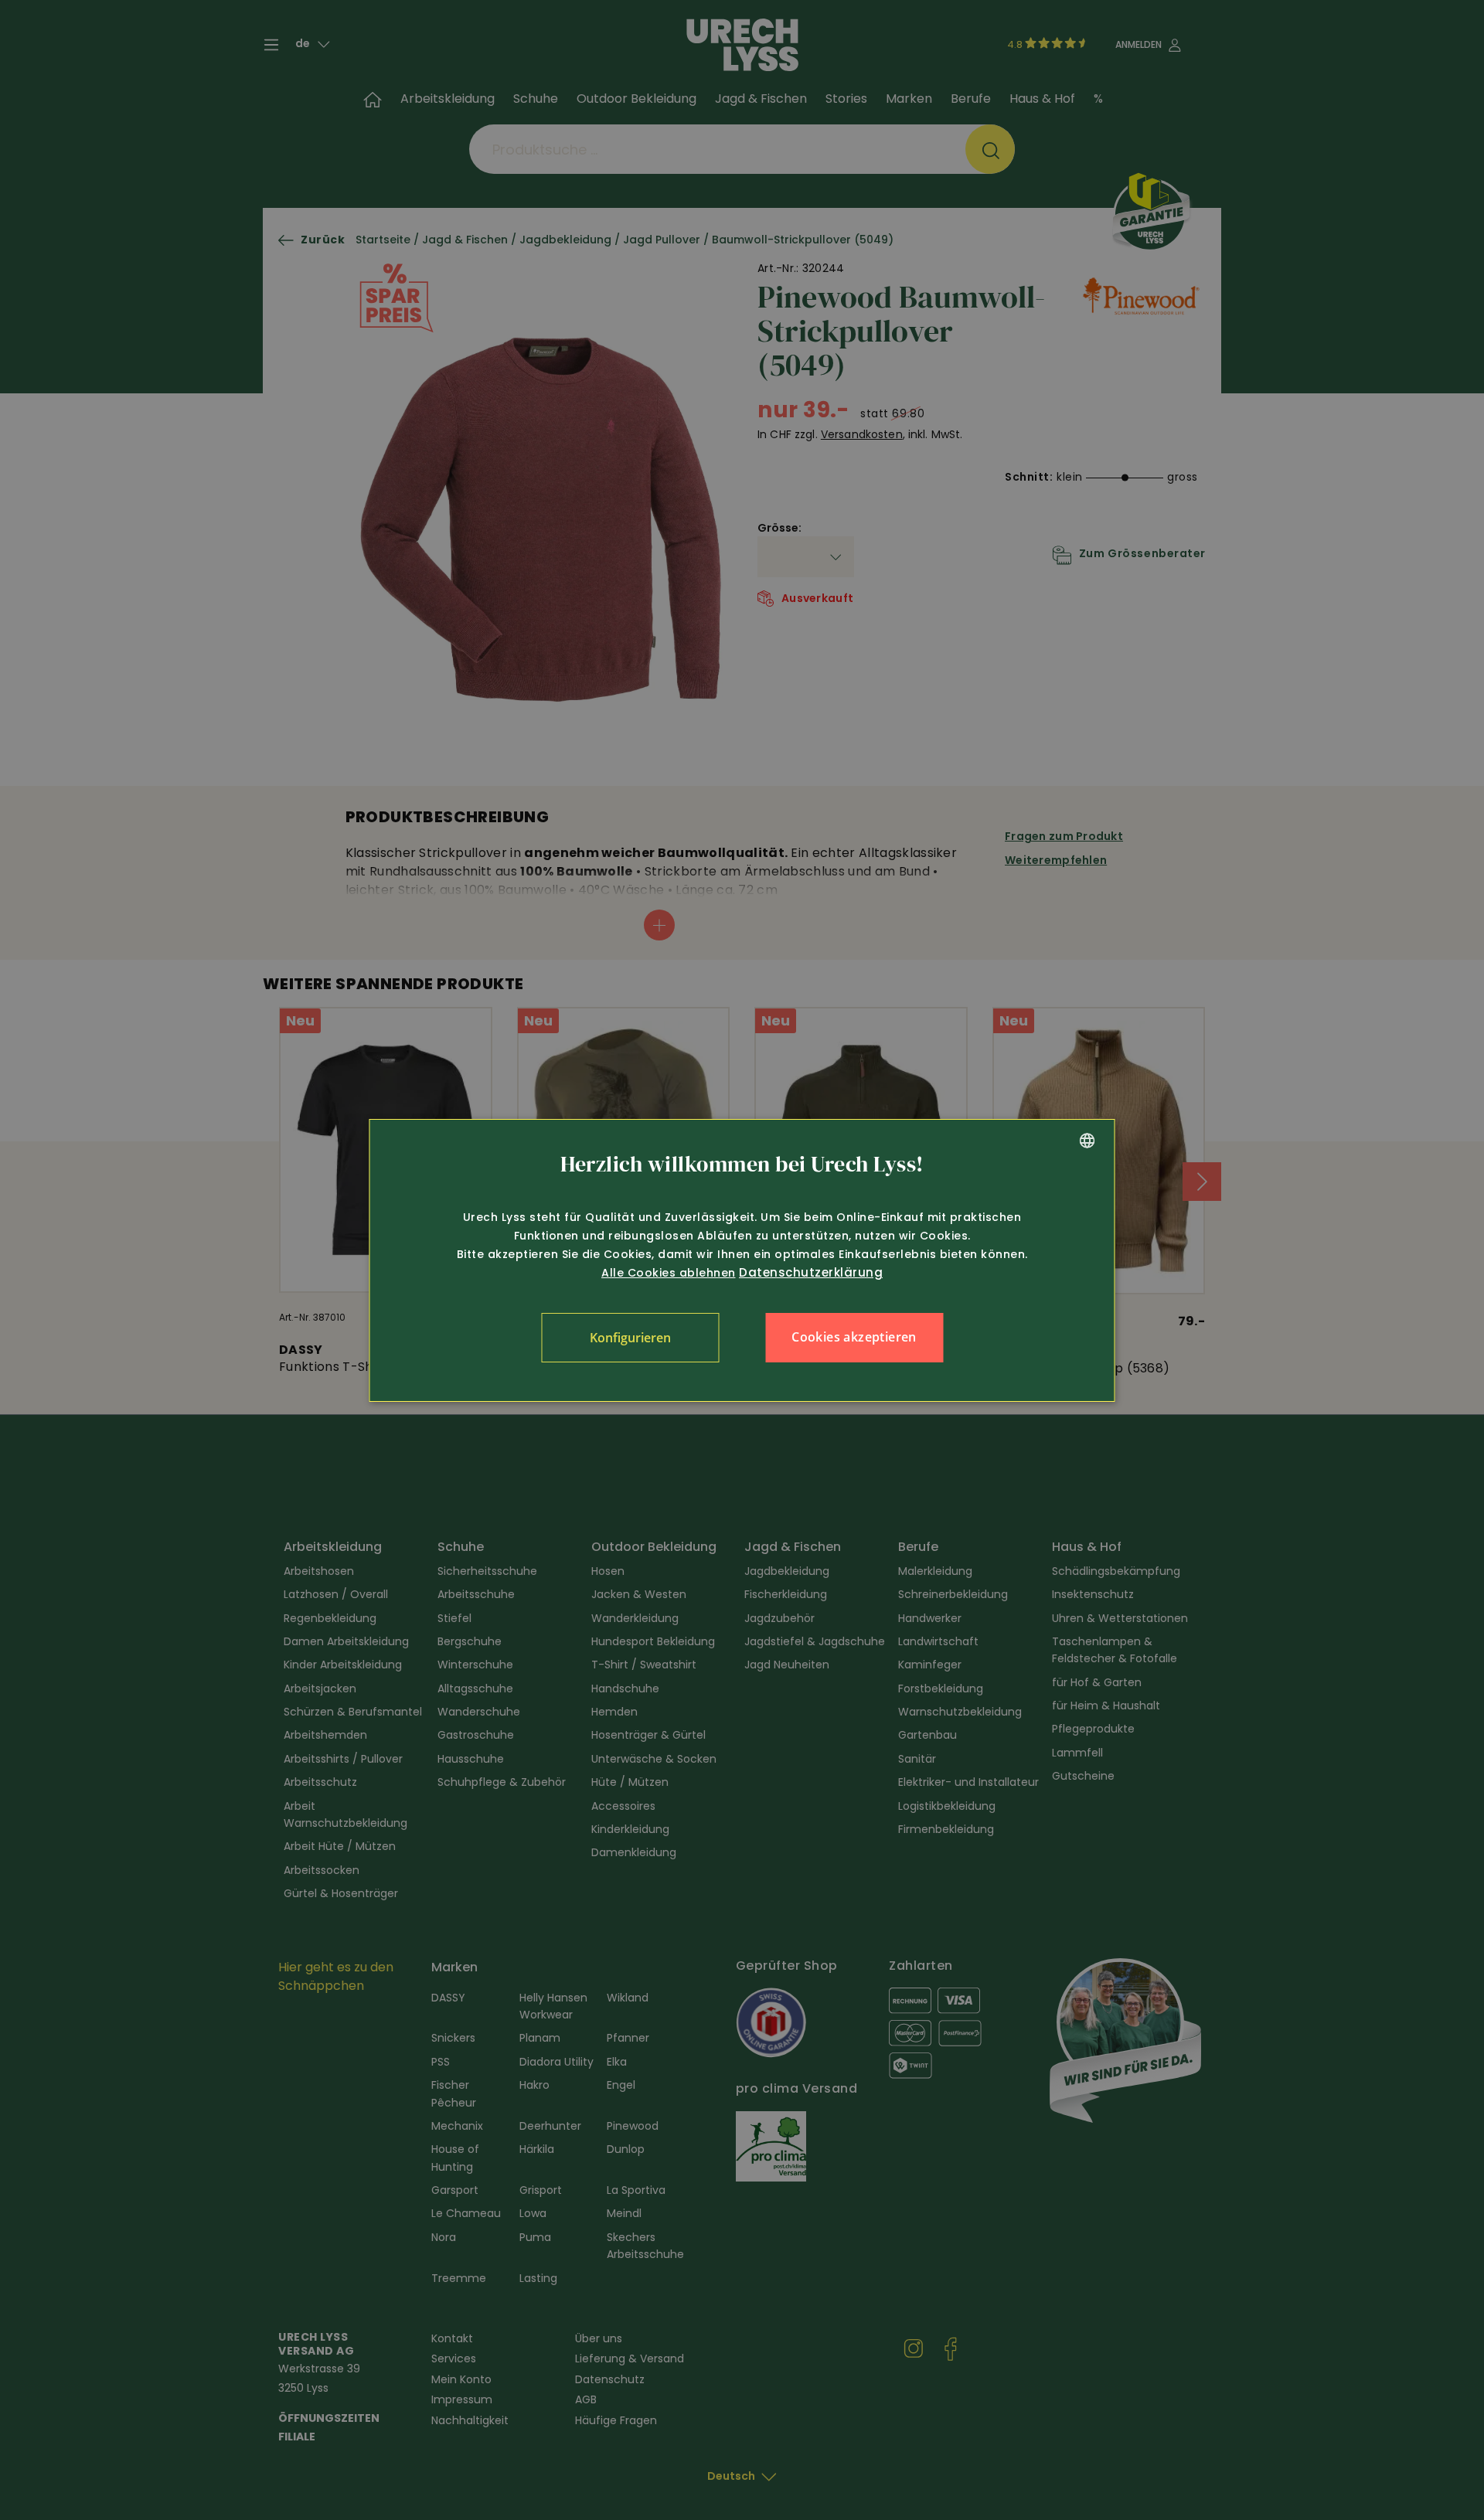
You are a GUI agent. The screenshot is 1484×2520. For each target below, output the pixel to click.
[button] (630, 1338)
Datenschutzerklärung (811, 1272)
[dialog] (742, 1260)
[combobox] (1087, 1141)
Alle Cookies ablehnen (669, 1273)
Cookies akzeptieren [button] (854, 1337)
